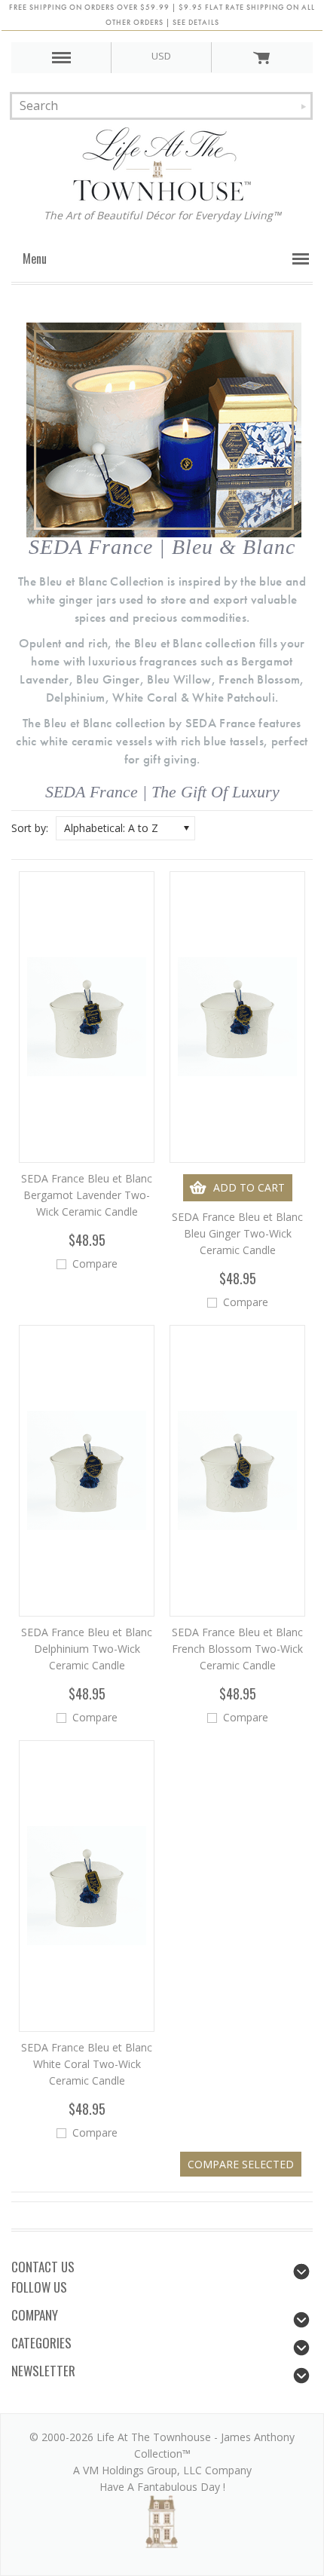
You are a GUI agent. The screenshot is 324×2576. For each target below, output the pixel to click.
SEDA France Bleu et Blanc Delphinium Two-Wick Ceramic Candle (87, 1649)
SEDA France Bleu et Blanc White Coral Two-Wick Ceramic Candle (87, 2064)
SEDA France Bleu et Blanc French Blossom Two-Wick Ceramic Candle (237, 1649)
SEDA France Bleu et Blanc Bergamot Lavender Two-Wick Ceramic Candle (87, 1195)
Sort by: (30, 828)
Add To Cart (249, 1187)
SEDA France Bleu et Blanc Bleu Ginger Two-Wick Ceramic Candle (237, 1233)
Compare (95, 1264)
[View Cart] (261, 57)
